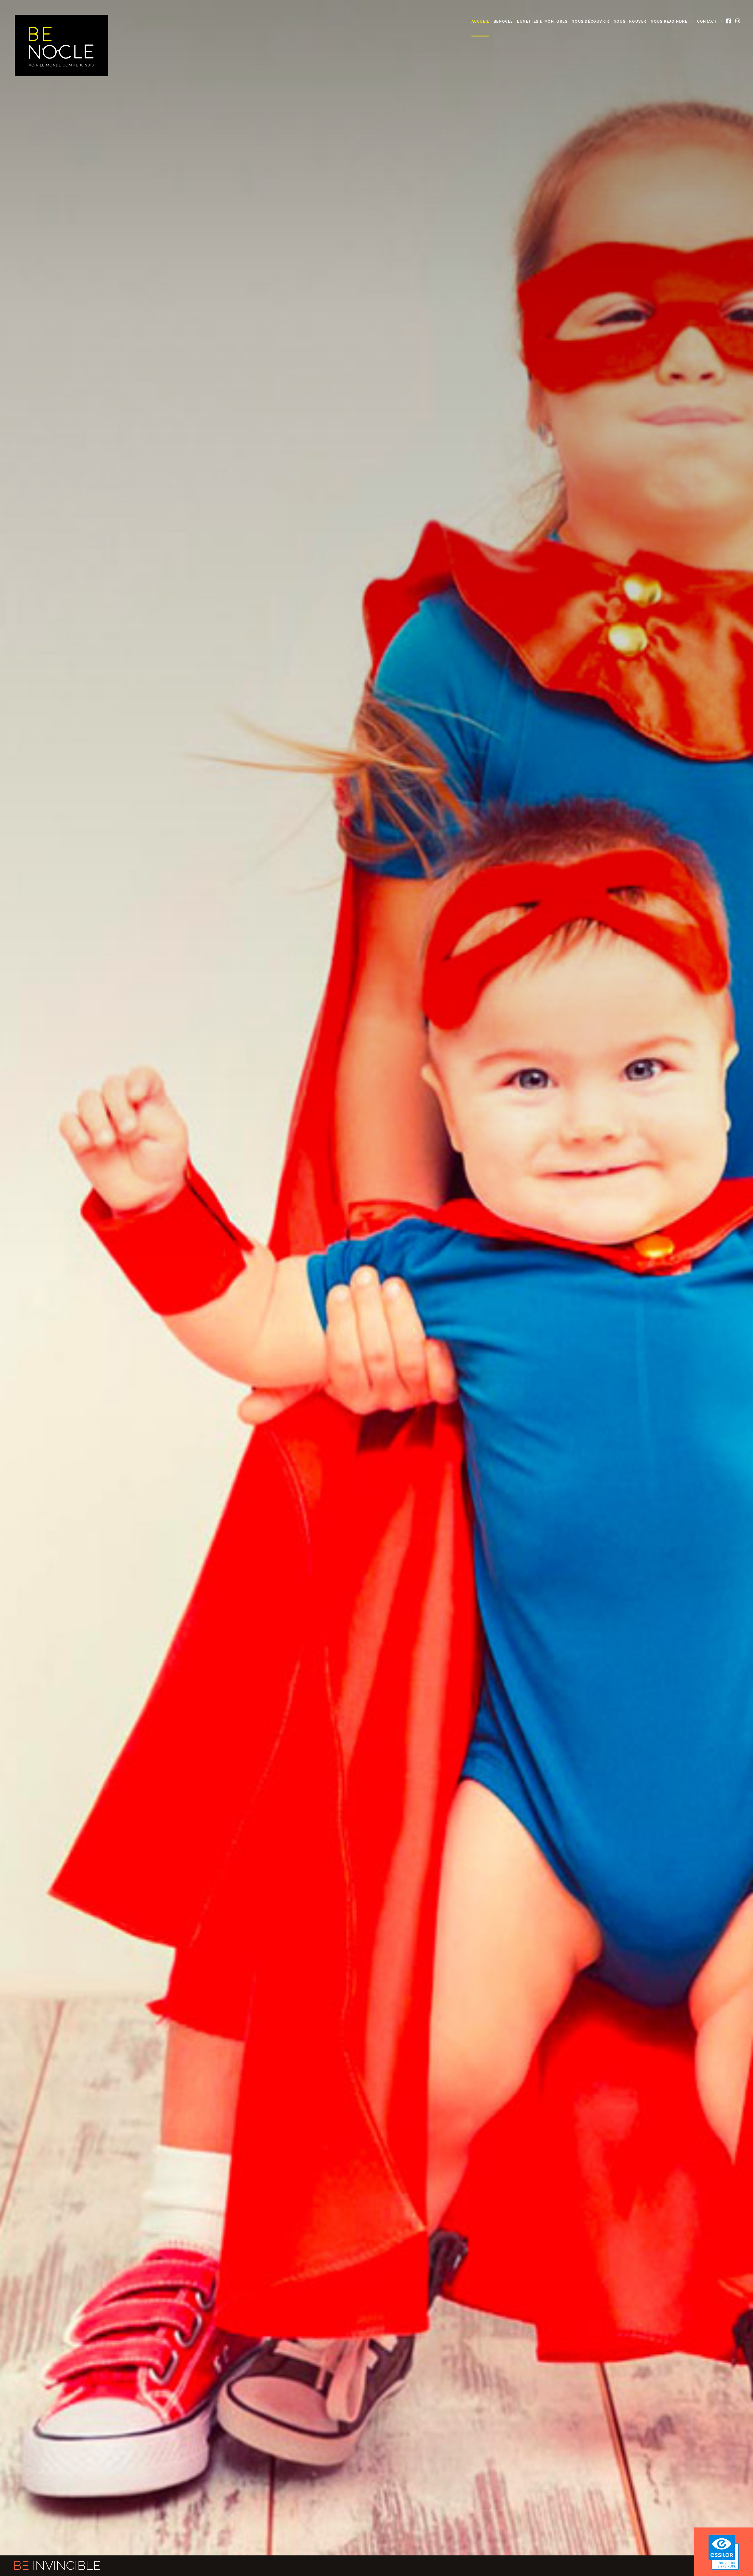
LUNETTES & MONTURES (542, 21)
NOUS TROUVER (630, 21)
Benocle (61, 45)
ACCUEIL (480, 21)
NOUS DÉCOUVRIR (590, 21)
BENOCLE (503, 21)
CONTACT (707, 21)
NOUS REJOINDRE (669, 21)
